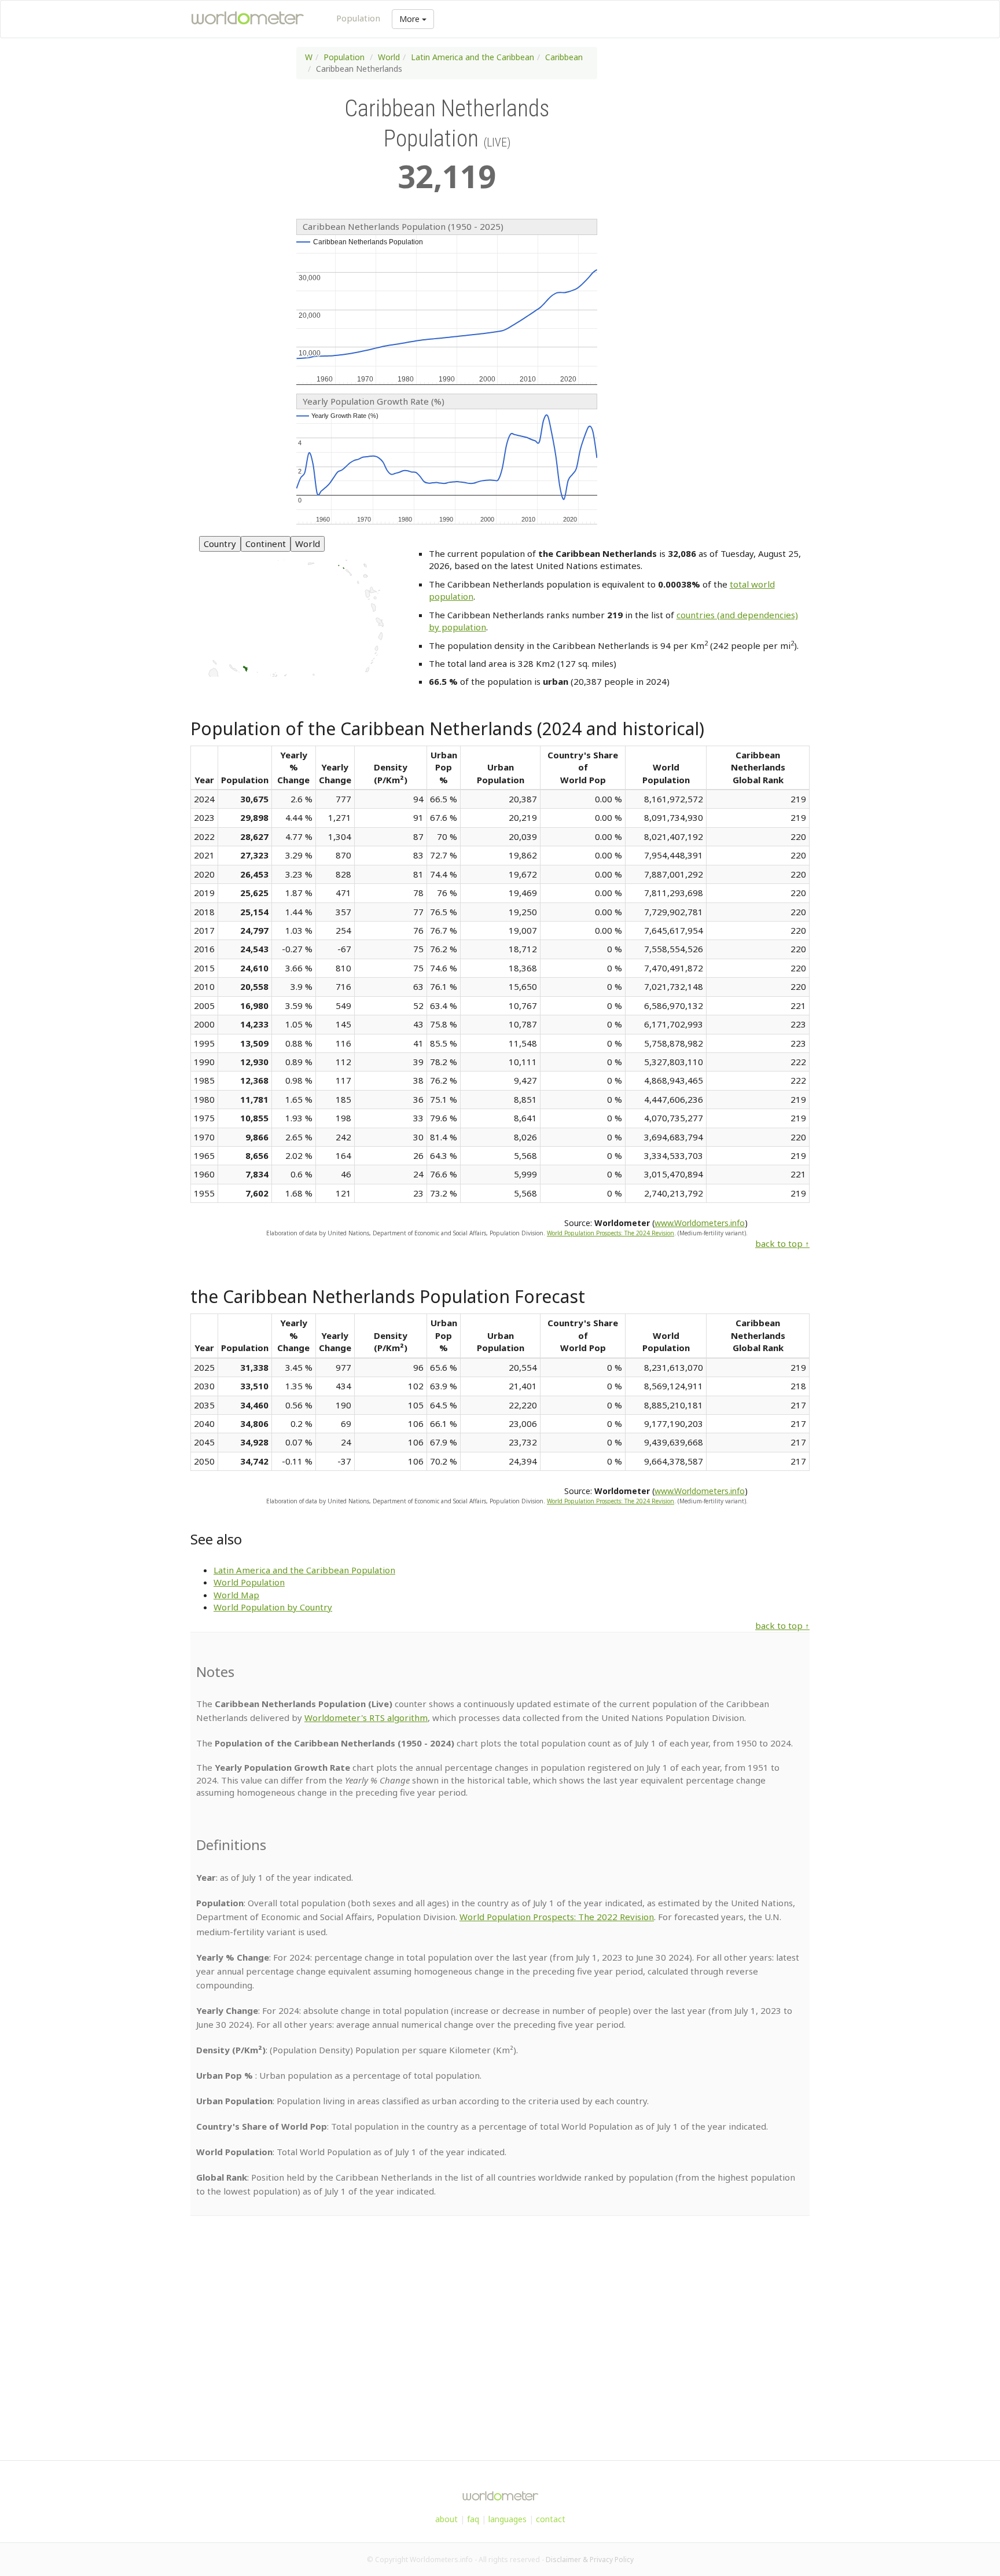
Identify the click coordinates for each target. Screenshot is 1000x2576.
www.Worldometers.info (700, 1223)
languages (508, 2519)
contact (551, 2519)
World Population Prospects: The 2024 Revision (611, 1233)
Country (220, 544)
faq (473, 2519)
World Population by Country (273, 1607)
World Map (236, 1595)
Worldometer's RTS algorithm (366, 1718)
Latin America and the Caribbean (473, 57)
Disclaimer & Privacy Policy (590, 2560)
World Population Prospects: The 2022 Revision (557, 1917)
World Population (249, 1582)
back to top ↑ (782, 1243)
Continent (266, 544)
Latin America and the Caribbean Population (304, 1570)
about (446, 2519)
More (411, 19)
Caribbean (564, 57)
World (389, 57)
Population (358, 18)
